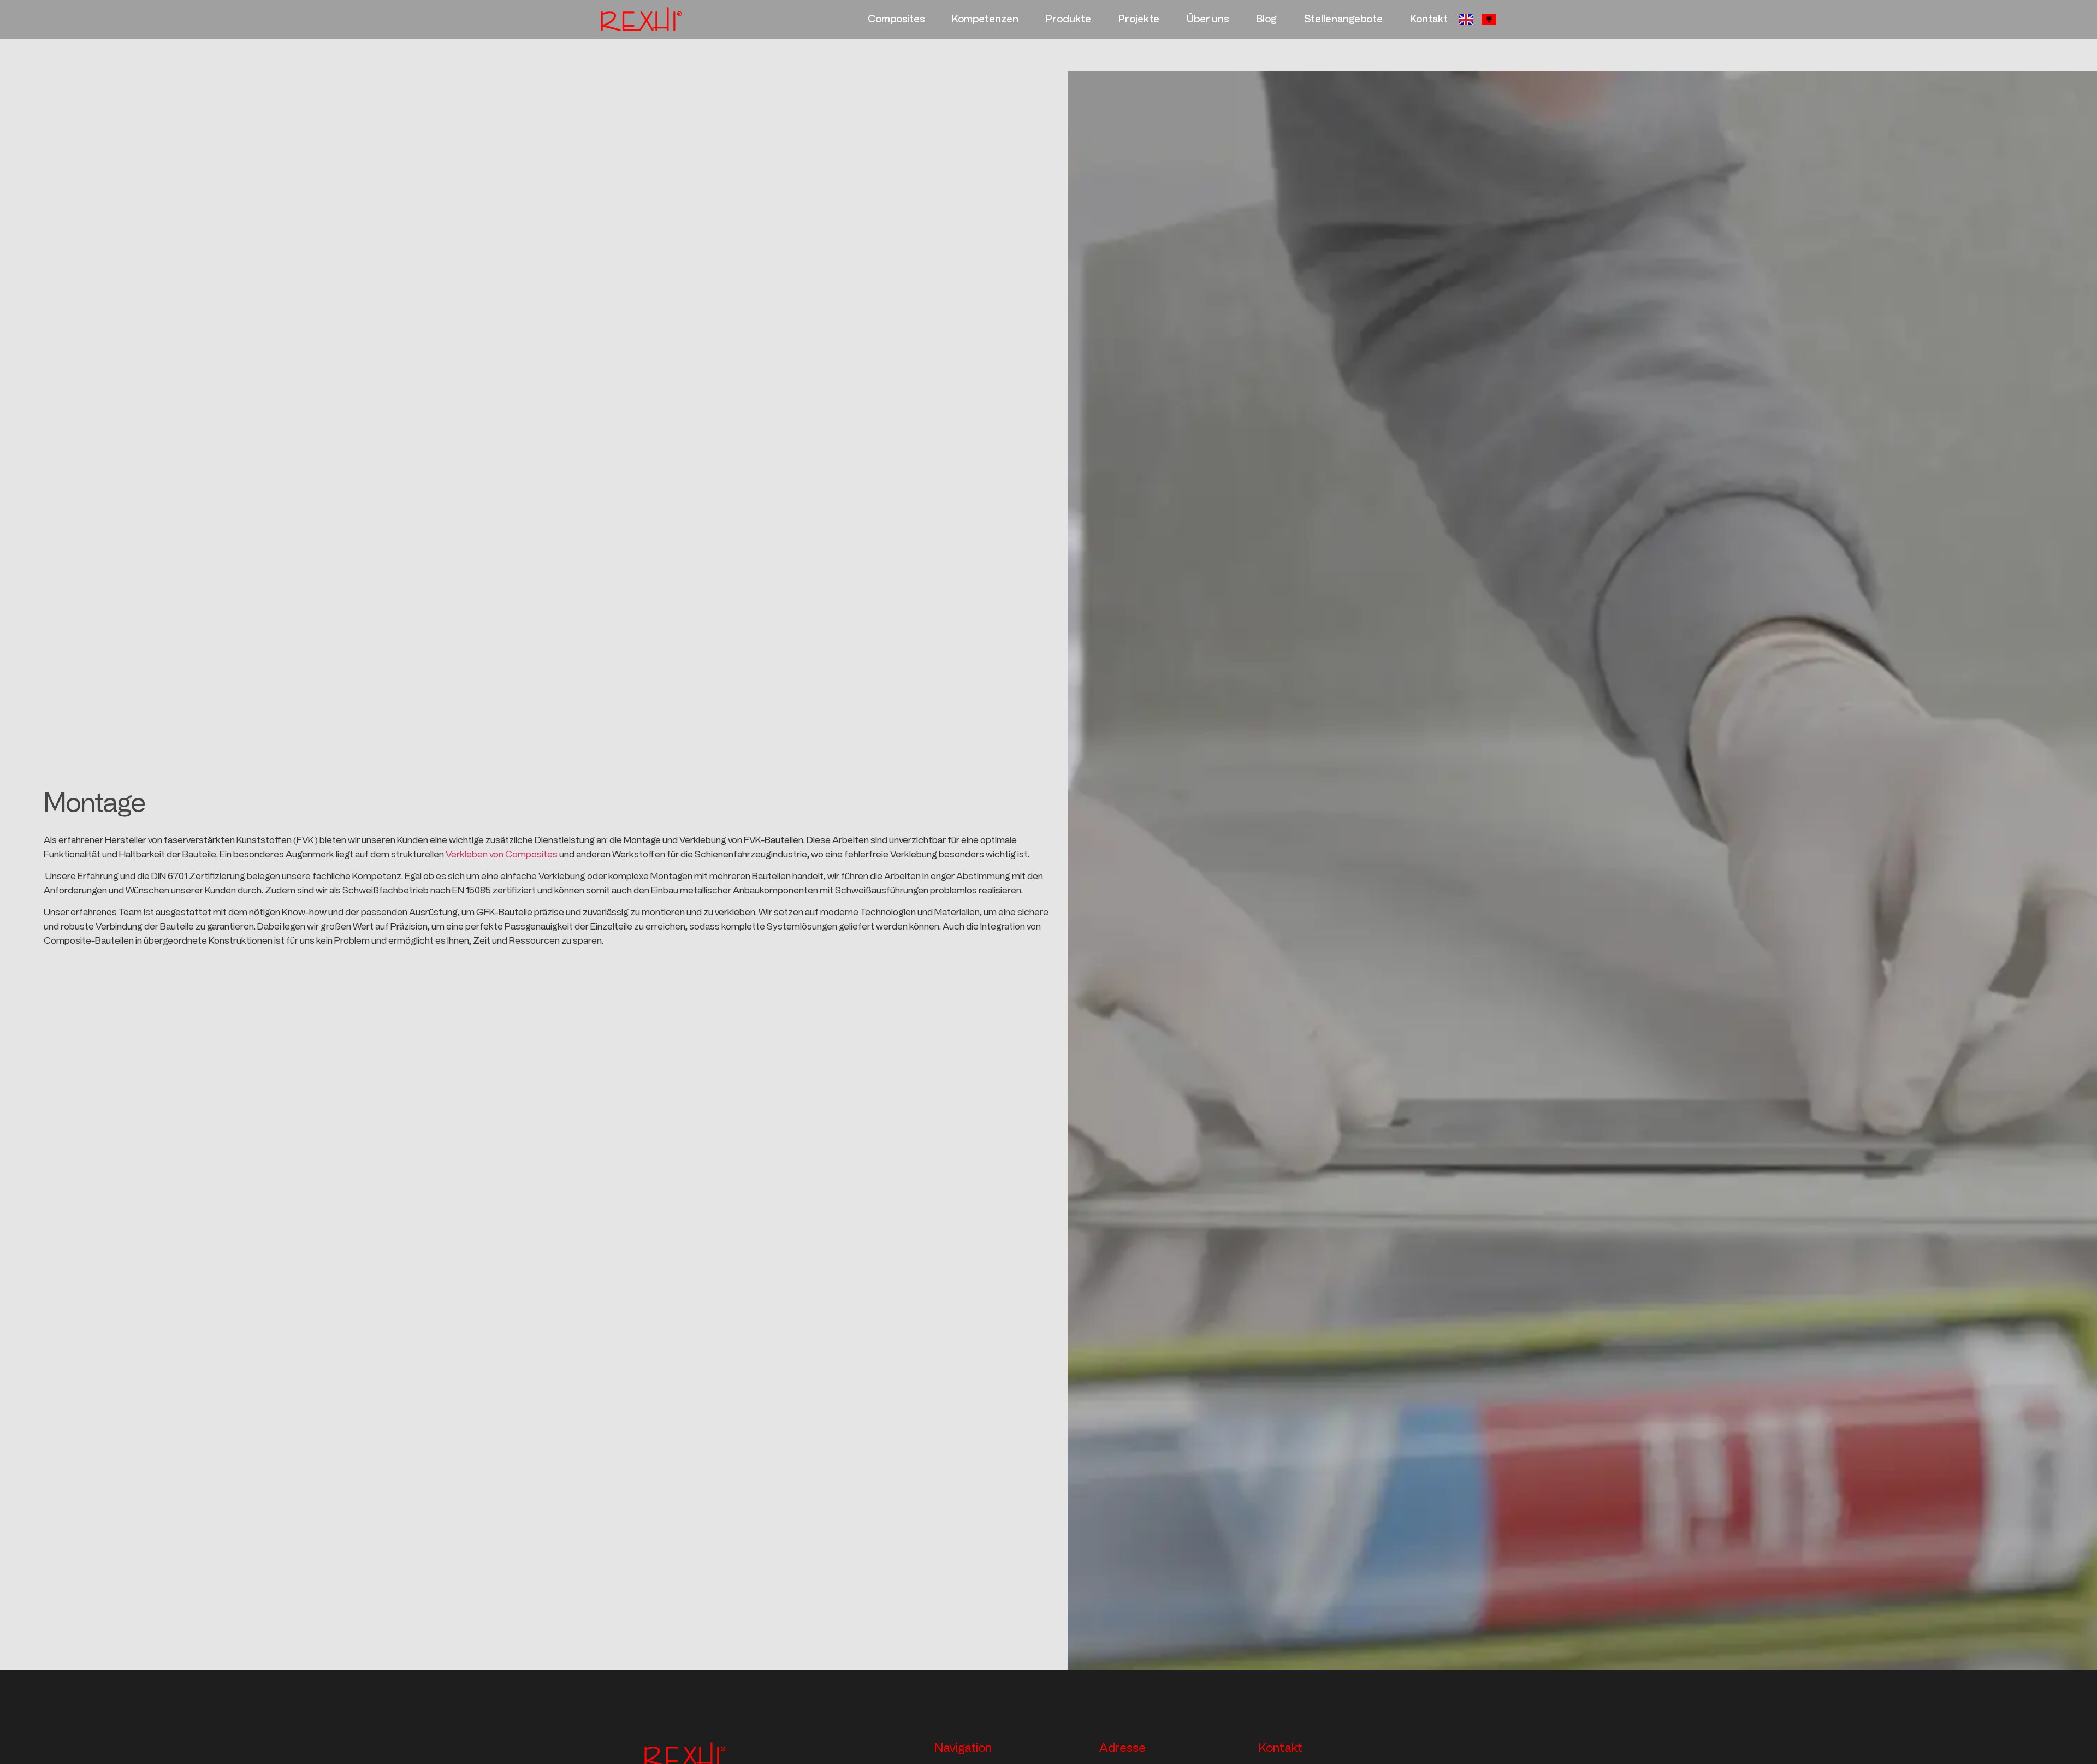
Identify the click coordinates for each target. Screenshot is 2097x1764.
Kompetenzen (985, 19)
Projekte (1139, 19)
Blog (1266, 19)
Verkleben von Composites (502, 854)
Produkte (1068, 19)
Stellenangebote (1343, 19)
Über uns (1208, 19)
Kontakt (1429, 19)
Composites (896, 19)
